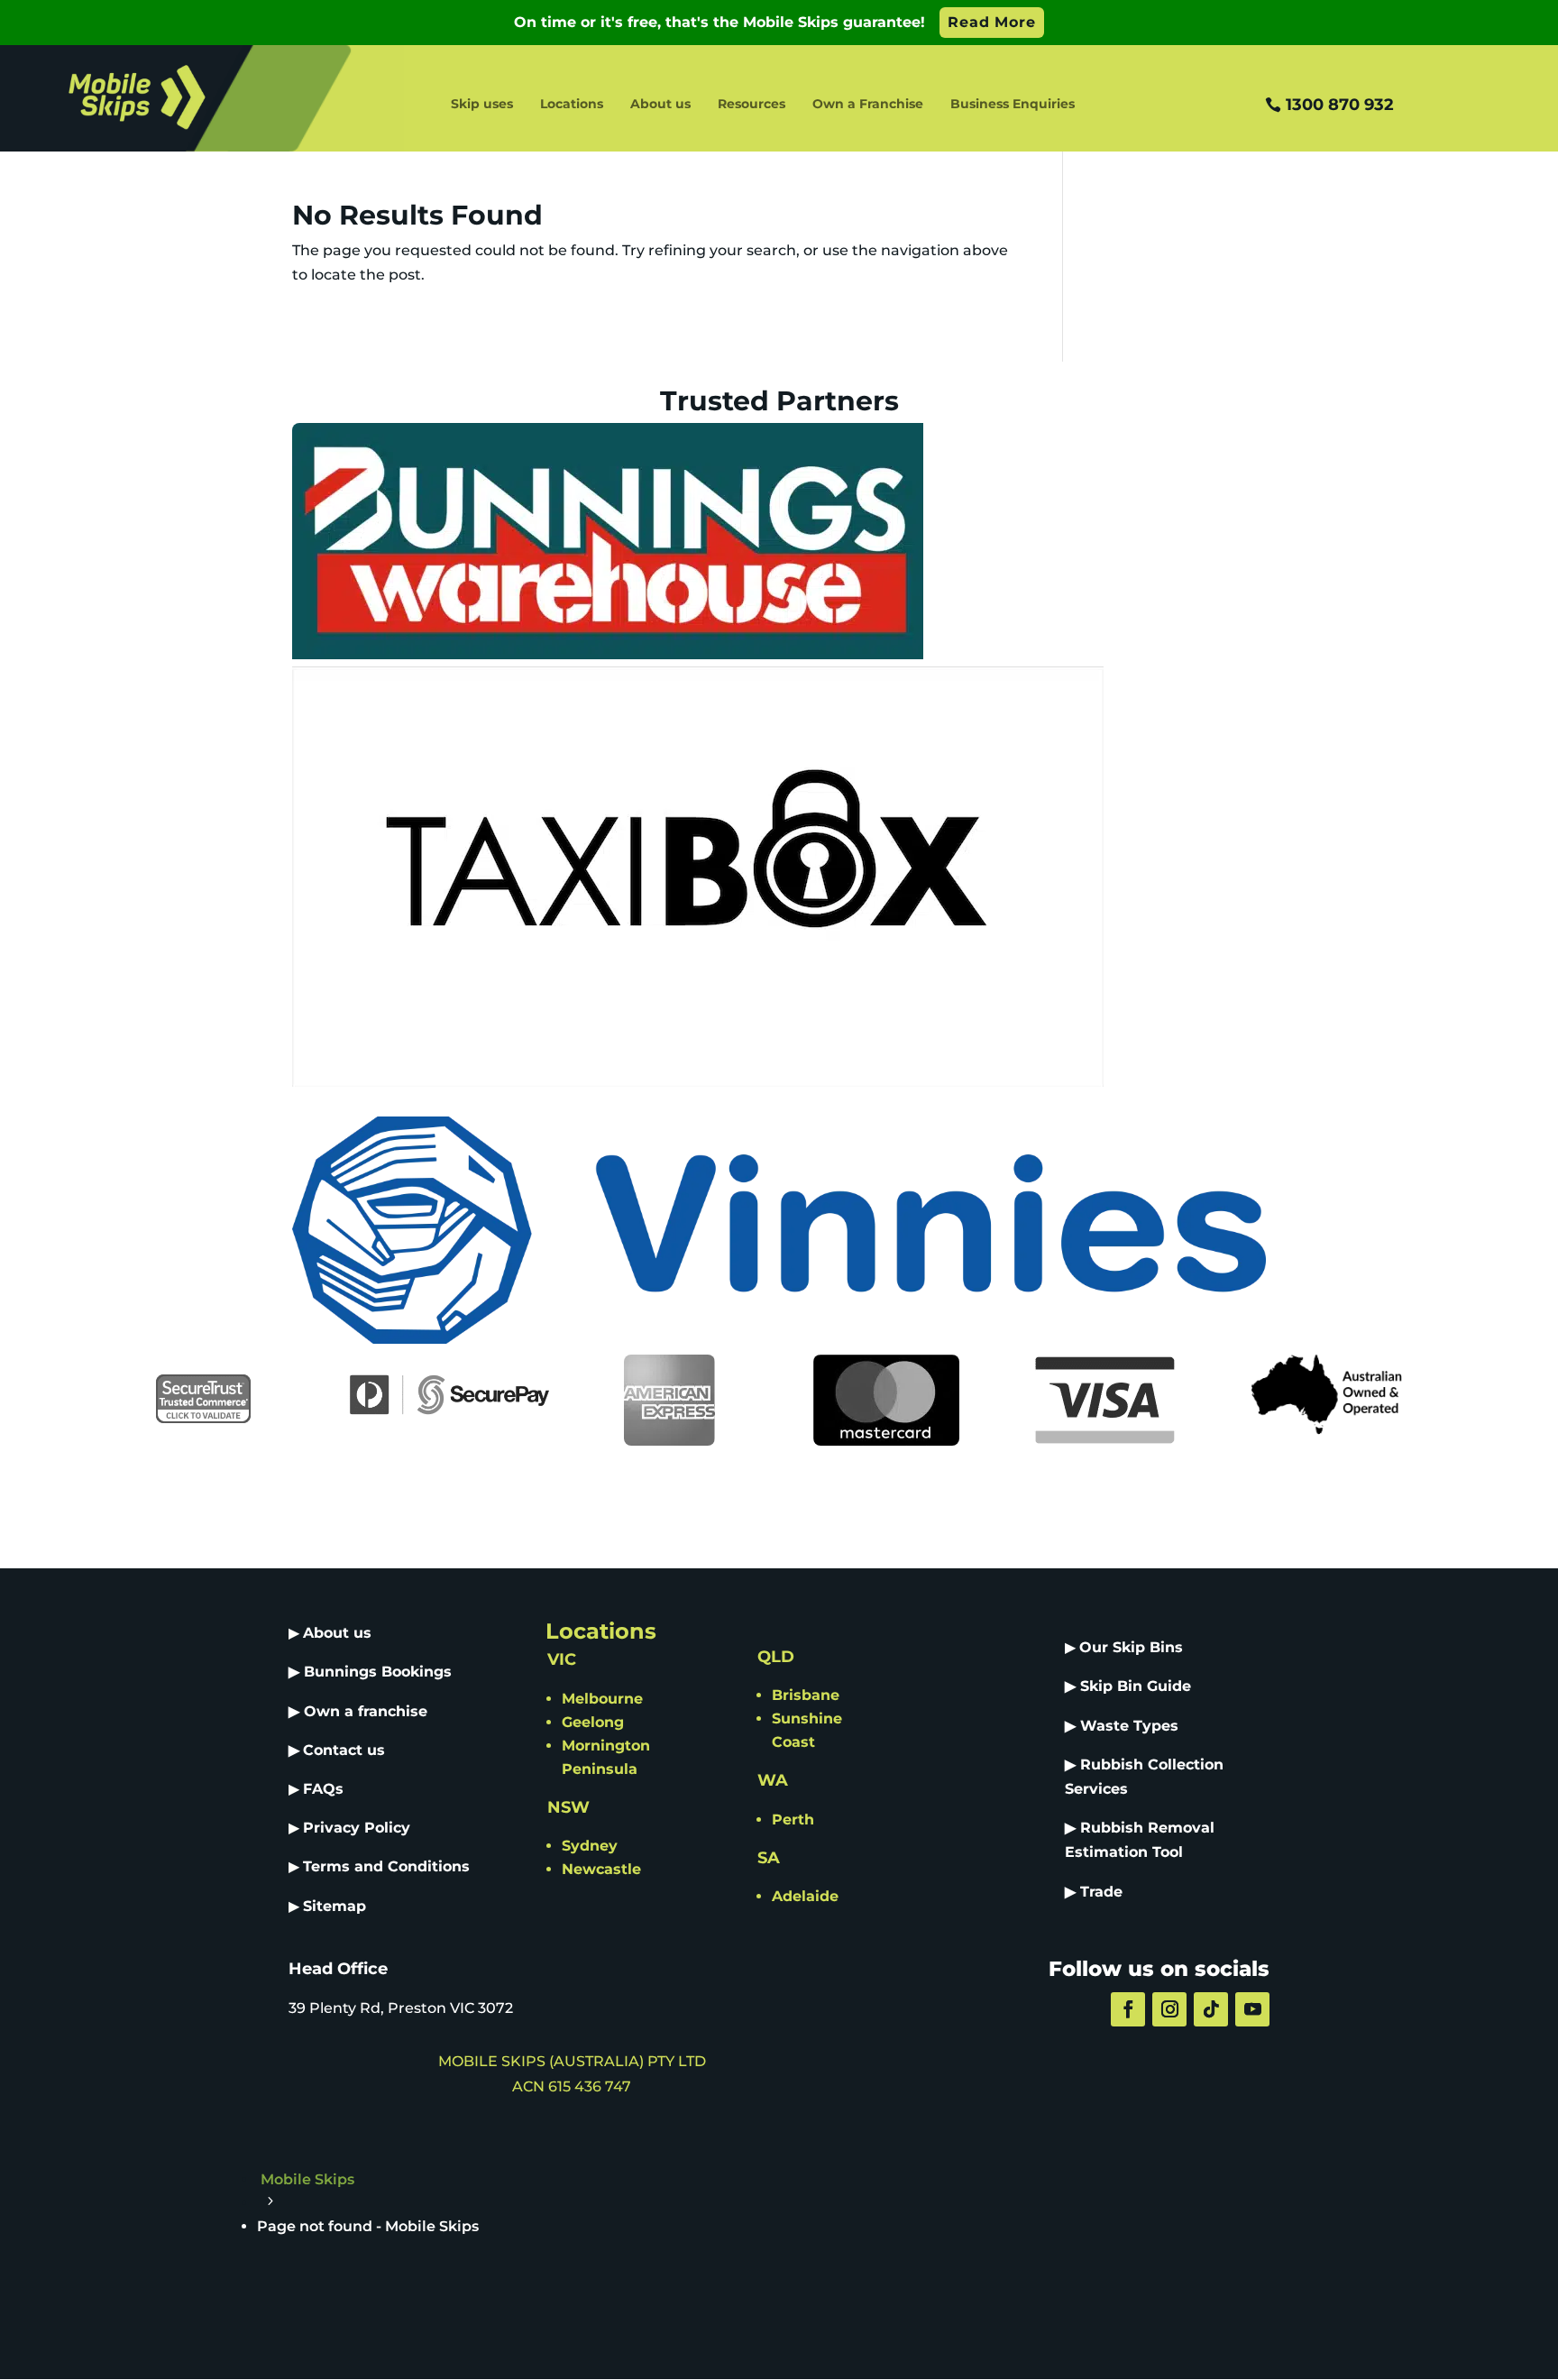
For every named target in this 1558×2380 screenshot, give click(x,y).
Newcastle (601, 1869)
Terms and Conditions (386, 1866)
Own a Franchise (868, 105)
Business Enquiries (1013, 105)
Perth (793, 1819)
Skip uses (482, 105)
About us (660, 105)
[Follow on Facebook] (1128, 2009)
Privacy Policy (357, 1828)
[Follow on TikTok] (1211, 2009)
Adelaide (805, 1896)
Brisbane (806, 1695)
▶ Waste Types (1122, 1726)
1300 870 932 (1340, 105)
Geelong (593, 1722)
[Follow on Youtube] (1252, 2009)
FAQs (323, 1789)
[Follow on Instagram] (1169, 2009)
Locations (572, 105)
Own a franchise (366, 1711)
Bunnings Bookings (378, 1672)
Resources (752, 105)
